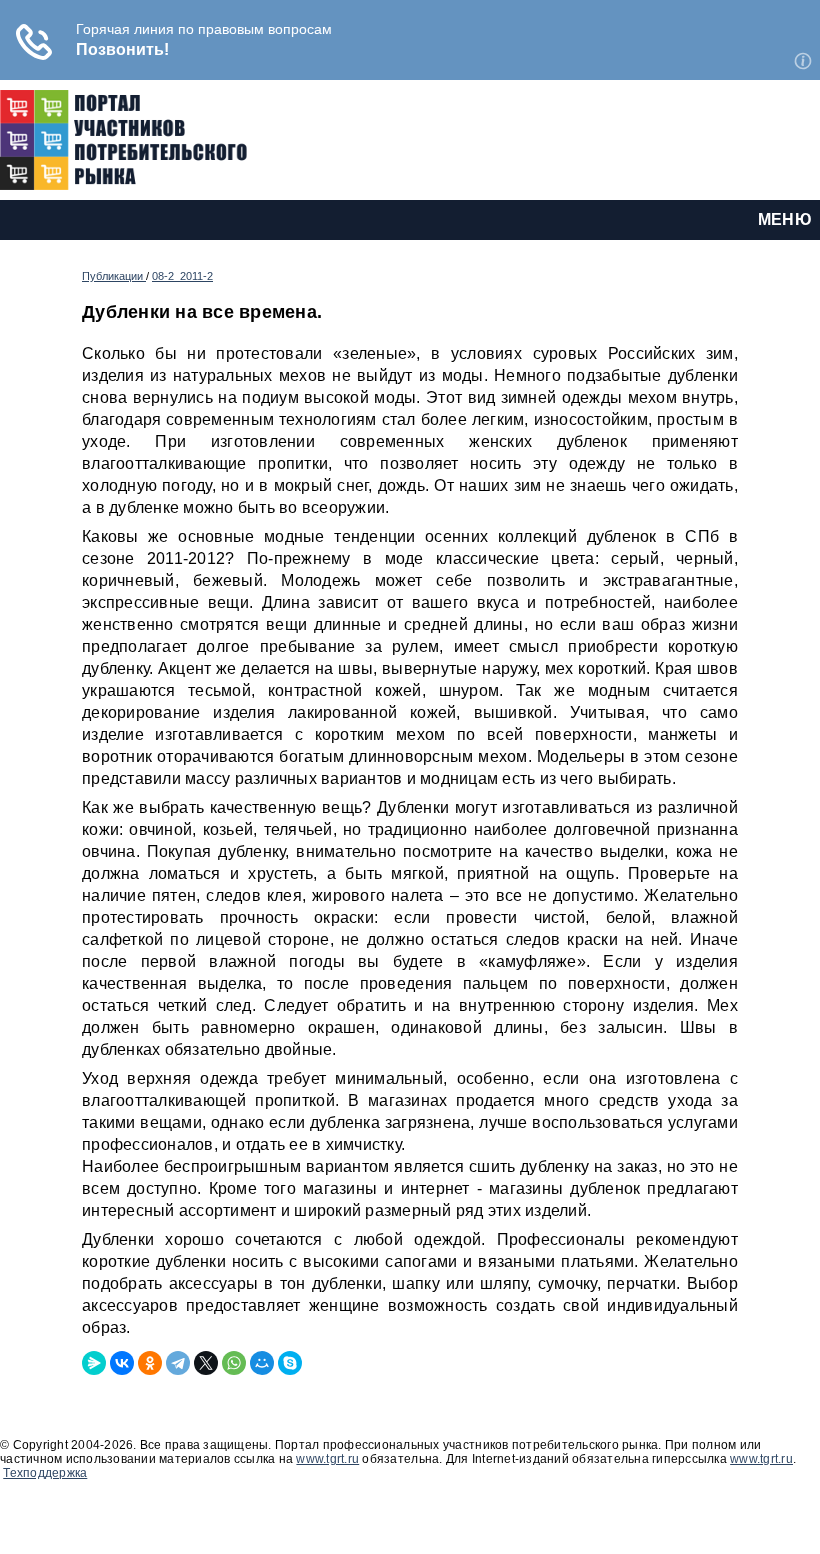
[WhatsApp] (234, 1363)
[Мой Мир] (262, 1363)
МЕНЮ (785, 219)
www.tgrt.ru (327, 1459)
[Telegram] (178, 1363)
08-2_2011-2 (182, 276)
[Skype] (290, 1363)
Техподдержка (45, 1473)
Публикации (114, 276)
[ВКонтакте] (122, 1363)
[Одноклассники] (150, 1363)
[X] (206, 1363)
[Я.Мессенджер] (94, 1363)
